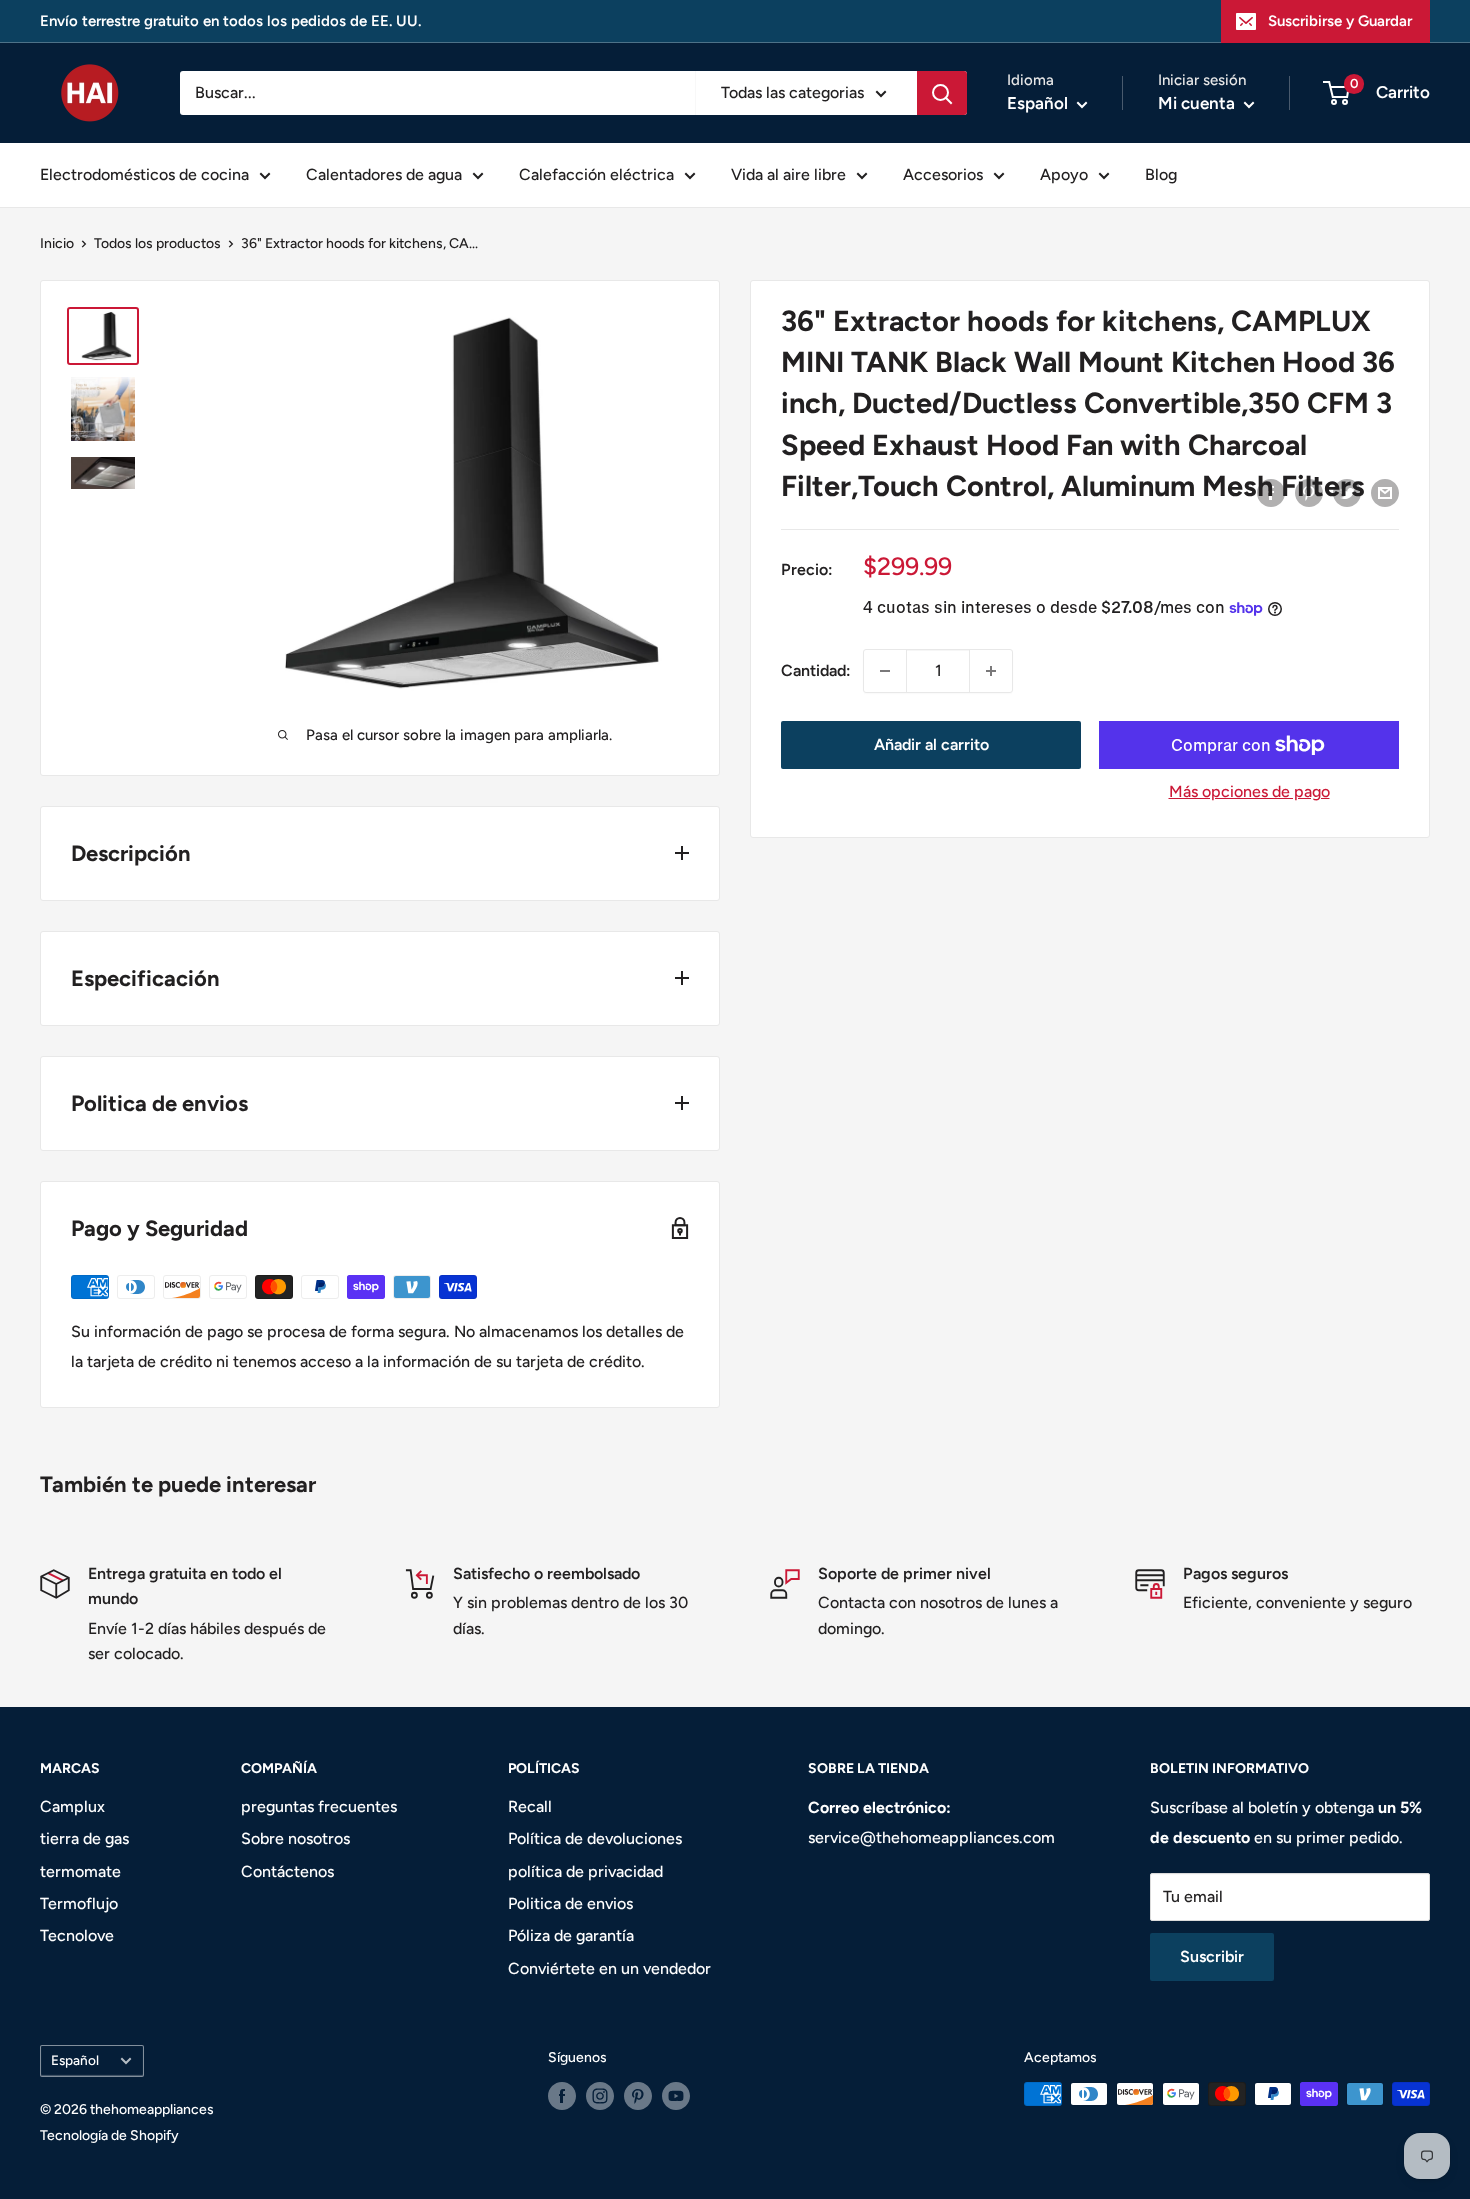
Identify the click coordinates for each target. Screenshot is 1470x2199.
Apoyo (1064, 174)
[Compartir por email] (1385, 492)
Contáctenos (287, 1871)
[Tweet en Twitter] (1347, 492)
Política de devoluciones (595, 1838)
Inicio (57, 243)
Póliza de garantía (571, 1935)
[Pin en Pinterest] (1309, 492)
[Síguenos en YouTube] (676, 2096)
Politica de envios (570, 1903)
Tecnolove (77, 1935)
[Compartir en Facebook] (1271, 492)
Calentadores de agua (384, 174)
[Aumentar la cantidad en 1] (991, 671)
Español (75, 2060)
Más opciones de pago (1249, 791)
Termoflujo (79, 1903)
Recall (530, 1806)
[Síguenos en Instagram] (600, 2096)
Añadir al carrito (931, 744)
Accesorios (943, 174)
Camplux (72, 1806)
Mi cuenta (1198, 103)
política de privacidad (585, 1871)
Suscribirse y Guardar (1340, 21)
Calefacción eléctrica (596, 174)
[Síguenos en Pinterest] (638, 2096)
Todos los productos (157, 243)
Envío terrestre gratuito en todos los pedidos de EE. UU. (230, 21)
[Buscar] (942, 93)
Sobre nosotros (295, 1838)
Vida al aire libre (788, 174)
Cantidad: (816, 670)
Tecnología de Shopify (109, 2135)
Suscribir (1212, 1956)
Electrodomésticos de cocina (144, 174)
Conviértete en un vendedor (609, 1968)
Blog (1161, 174)
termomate (80, 1871)
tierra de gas (84, 1838)
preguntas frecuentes (319, 1806)
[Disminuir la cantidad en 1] (885, 671)
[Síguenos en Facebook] (562, 2096)
